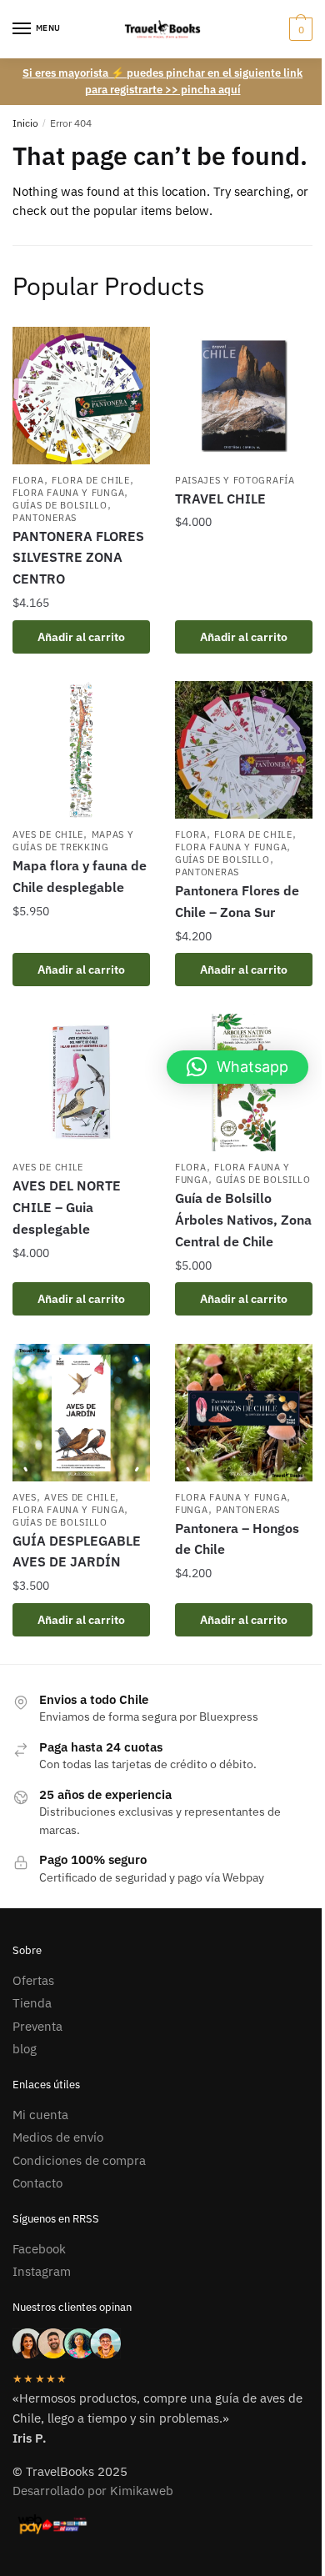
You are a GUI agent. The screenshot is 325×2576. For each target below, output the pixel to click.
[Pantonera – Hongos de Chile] (244, 1413)
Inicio (25, 123)
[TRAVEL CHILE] (244, 396)
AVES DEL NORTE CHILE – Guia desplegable (67, 1207)
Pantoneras (45, 518)
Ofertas (33, 1980)
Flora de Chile (91, 480)
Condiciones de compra (79, 2160)
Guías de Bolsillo (60, 505)
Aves (25, 1497)
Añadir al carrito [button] (81, 637)
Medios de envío (58, 2137)
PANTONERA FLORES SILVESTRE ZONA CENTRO (78, 558)
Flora (28, 480)
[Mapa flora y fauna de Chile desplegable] (81, 750)
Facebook (39, 2249)
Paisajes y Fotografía (235, 480)
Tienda (32, 2003)
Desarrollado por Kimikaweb (93, 2491)
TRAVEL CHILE (220, 499)
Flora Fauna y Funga (68, 493)
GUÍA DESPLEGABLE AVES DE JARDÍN (77, 1551)
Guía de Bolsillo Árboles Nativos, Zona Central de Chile (243, 1220)
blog (25, 2049)
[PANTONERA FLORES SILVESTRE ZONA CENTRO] (81, 396)
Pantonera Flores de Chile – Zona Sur (237, 901)
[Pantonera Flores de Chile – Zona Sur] (244, 750)
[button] (237, 1067)
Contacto (37, 2183)
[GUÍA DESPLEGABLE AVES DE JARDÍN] (81, 1413)
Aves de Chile (48, 834)
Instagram (42, 2271)
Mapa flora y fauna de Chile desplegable (80, 876)
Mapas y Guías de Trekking (73, 841)
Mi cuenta (40, 2115)
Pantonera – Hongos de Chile (237, 1539)
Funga (192, 1510)
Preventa (37, 2026)
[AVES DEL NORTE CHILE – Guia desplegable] (81, 1083)
